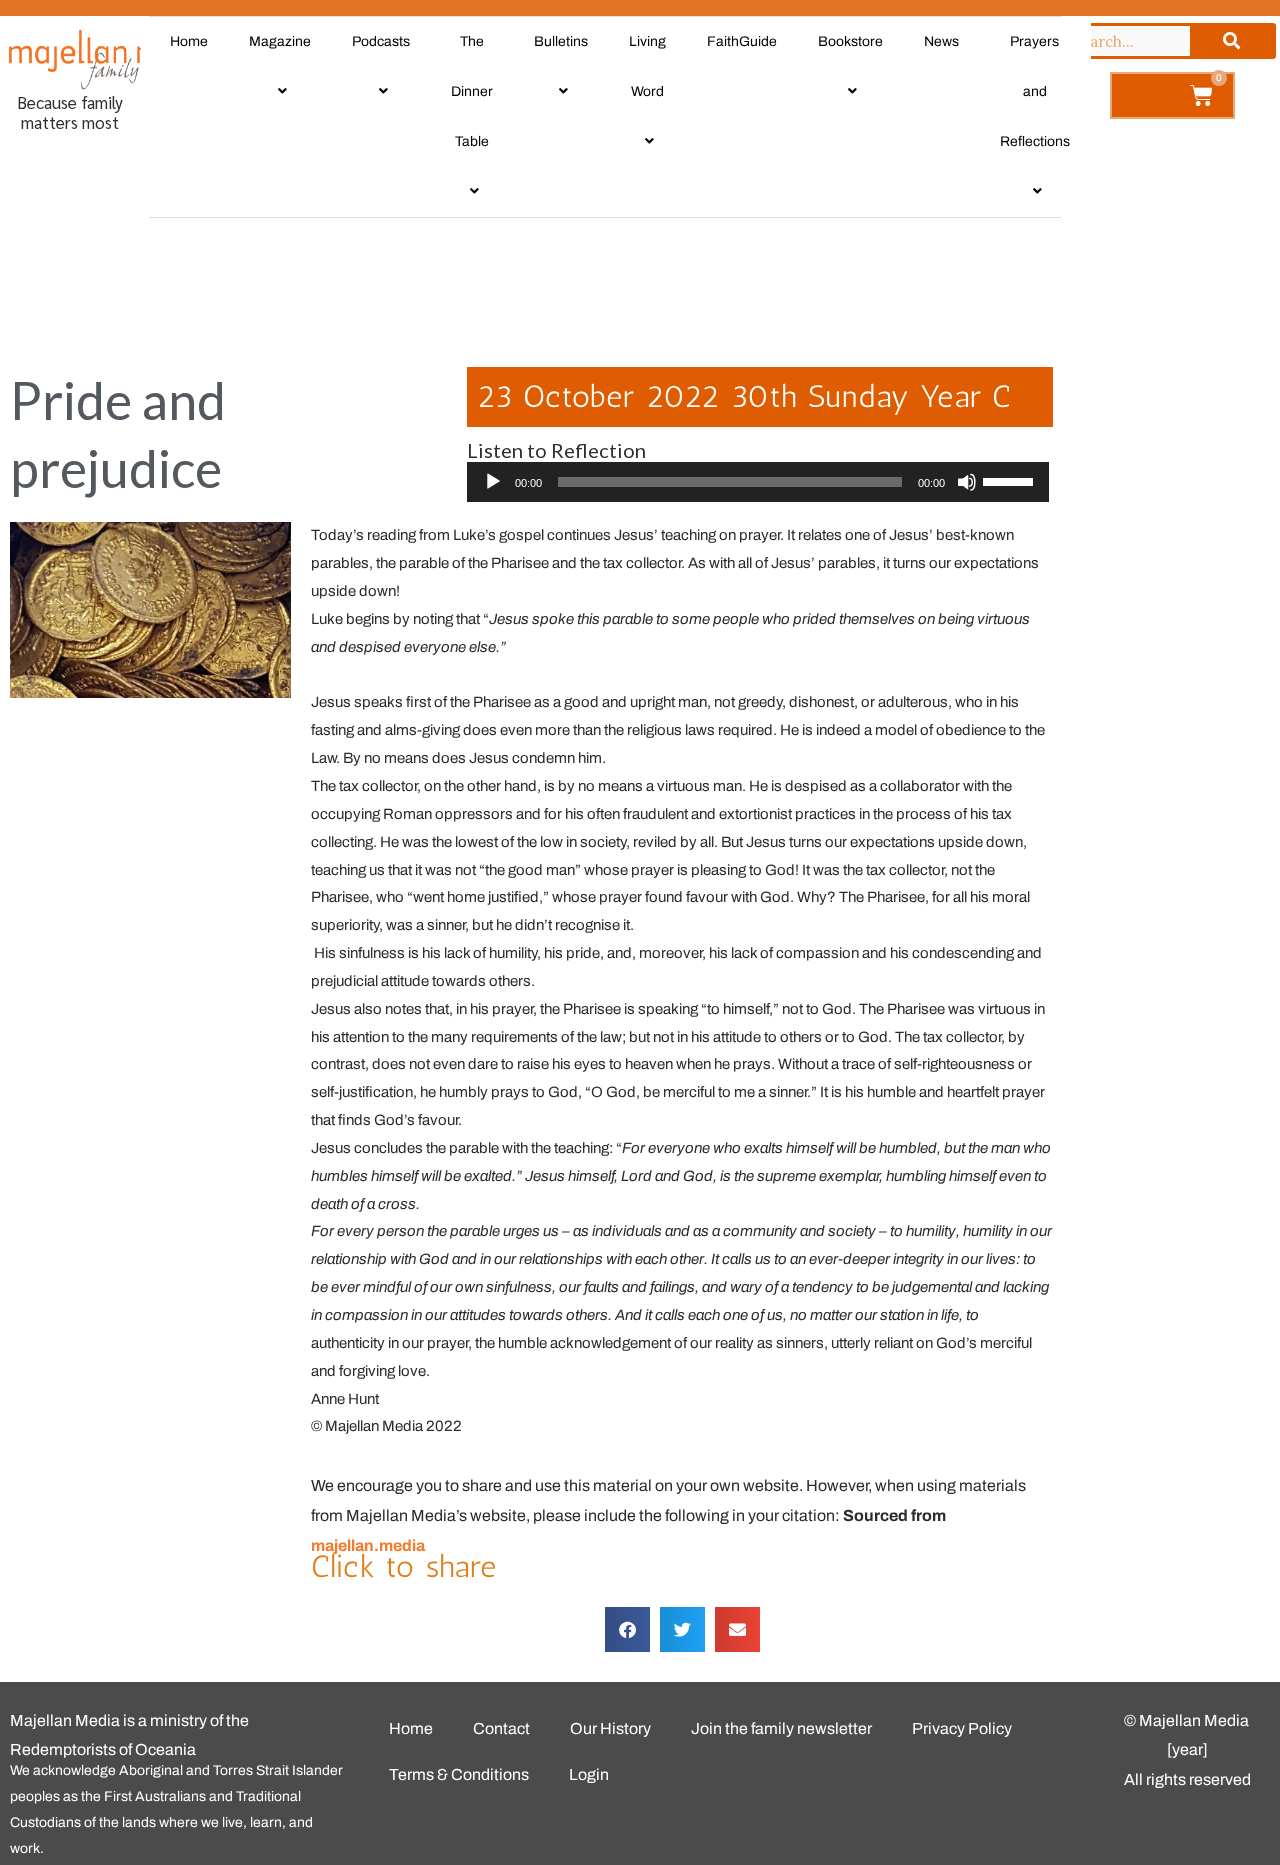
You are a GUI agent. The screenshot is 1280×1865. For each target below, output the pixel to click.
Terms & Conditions (459, 1774)
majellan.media (368, 1545)
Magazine (280, 41)
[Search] (1231, 41)
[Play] (493, 482)
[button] (627, 1629)
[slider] (730, 482)
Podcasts (381, 41)
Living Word (647, 66)
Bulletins (561, 41)
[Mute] (967, 482)
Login (589, 1774)
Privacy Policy (962, 1728)
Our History (610, 1728)
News (941, 41)
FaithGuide (742, 41)
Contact (501, 1728)
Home (189, 41)
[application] (758, 482)
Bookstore (850, 41)
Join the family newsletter (781, 1728)
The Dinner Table (472, 91)
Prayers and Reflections (1035, 91)
